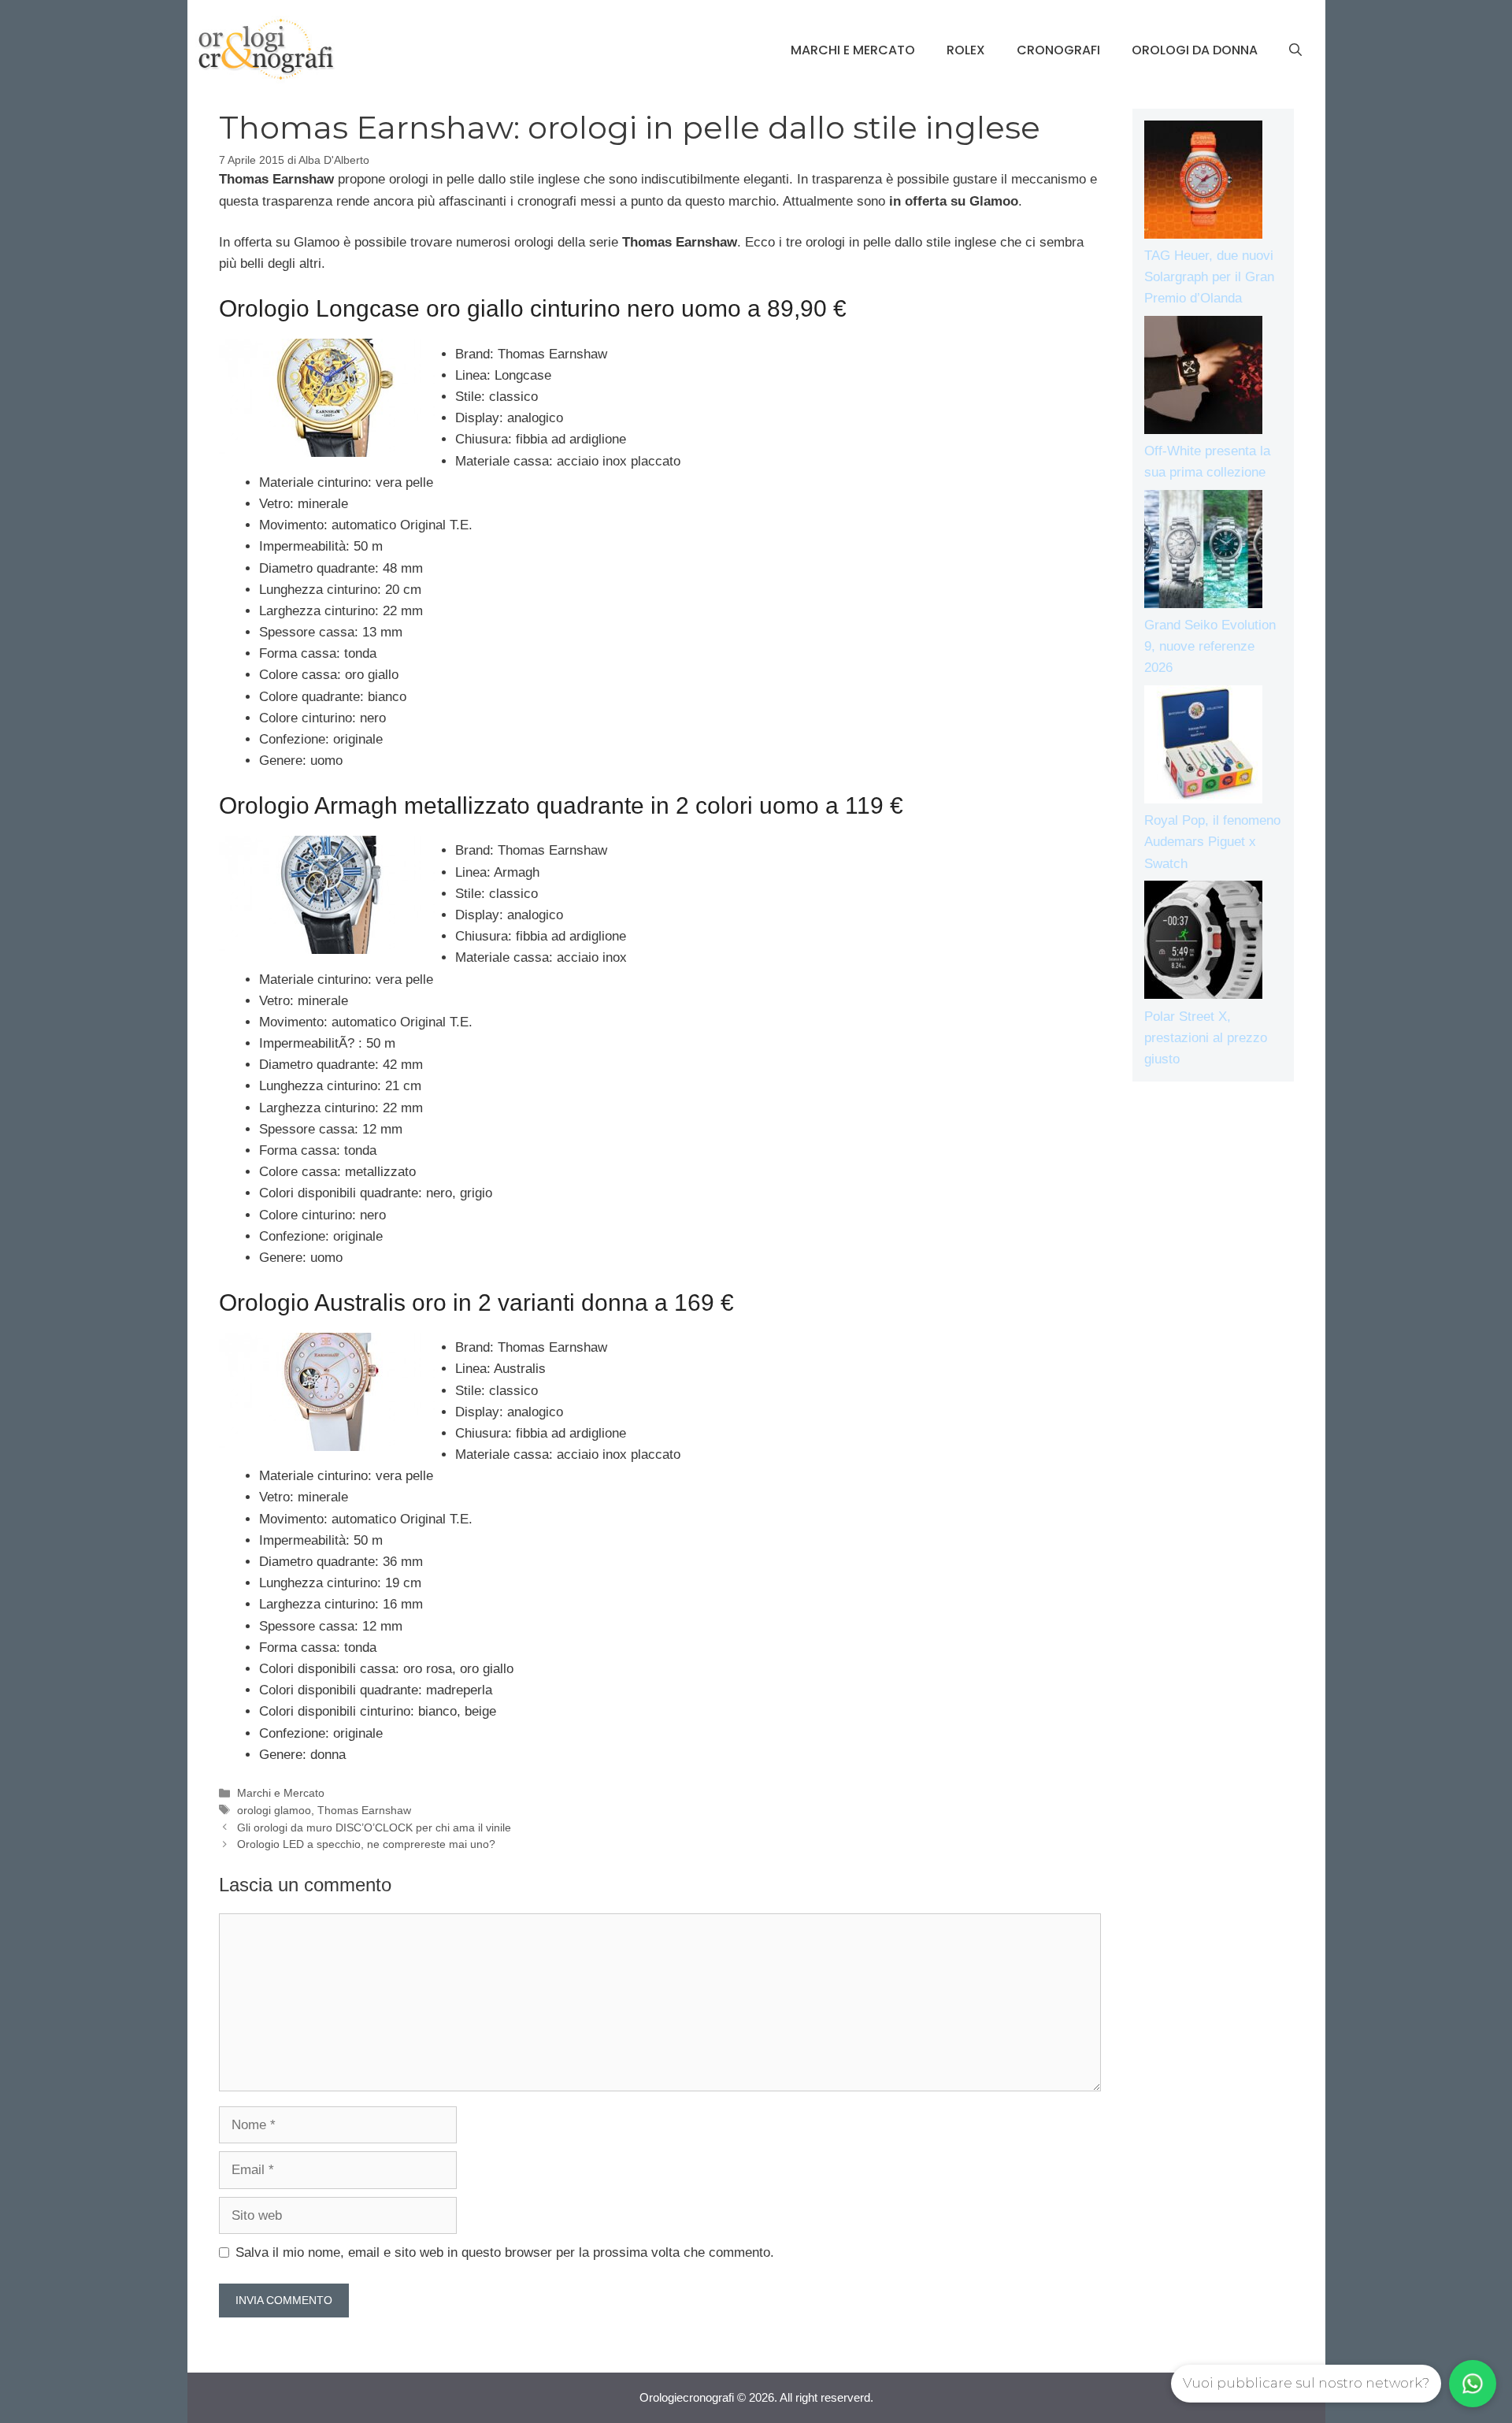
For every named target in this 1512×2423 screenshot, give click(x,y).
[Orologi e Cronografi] (266, 49)
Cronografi (1058, 50)
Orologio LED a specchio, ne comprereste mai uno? (366, 1844)
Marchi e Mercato (853, 50)
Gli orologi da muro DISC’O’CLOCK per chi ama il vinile (374, 1827)
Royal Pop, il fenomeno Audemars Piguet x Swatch (1212, 842)
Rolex (966, 50)
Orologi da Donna (1195, 50)
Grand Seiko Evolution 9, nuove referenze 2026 (1210, 646)
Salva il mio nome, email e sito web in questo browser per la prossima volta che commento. (505, 2252)
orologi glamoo (274, 1810)
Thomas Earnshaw (364, 1810)
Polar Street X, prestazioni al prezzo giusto (1206, 1038)
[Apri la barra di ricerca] (1295, 50)
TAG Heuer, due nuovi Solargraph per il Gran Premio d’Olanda (1209, 277)
